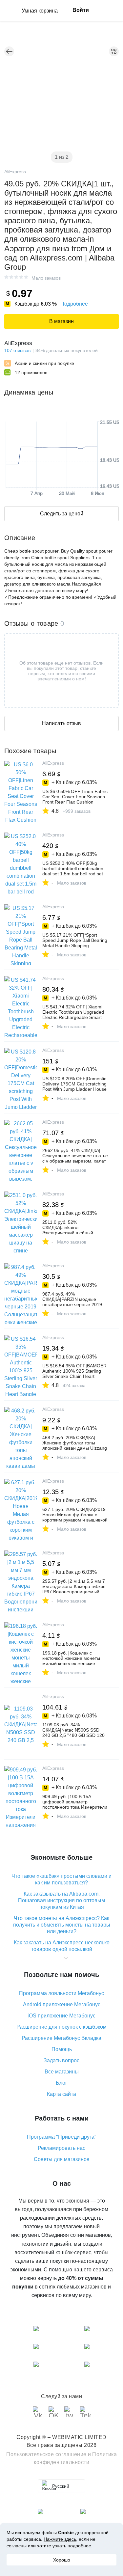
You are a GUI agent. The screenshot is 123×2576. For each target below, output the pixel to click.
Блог (61, 2083)
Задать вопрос (61, 2060)
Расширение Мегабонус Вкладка (61, 2038)
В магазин (61, 321)
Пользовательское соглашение (46, 2454)
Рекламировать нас (61, 2148)
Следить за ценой (62, 514)
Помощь (62, 2049)
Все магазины (62, 2072)
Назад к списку (9, 51)
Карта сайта (61, 2094)
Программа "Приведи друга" (62, 2137)
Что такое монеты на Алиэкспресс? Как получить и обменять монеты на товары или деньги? (62, 1925)
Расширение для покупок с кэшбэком (61, 2027)
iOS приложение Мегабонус (61, 2016)
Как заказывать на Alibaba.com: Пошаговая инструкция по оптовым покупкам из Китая (61, 1900)
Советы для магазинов (62, 2159)
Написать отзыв (61, 723)
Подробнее (74, 304)
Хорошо (62, 2560)
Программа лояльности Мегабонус (61, 1993)
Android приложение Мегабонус (62, 2004)
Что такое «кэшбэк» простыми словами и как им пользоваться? (61, 1879)
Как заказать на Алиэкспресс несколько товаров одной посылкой (62, 1946)
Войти (81, 10)
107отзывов (17, 350)
